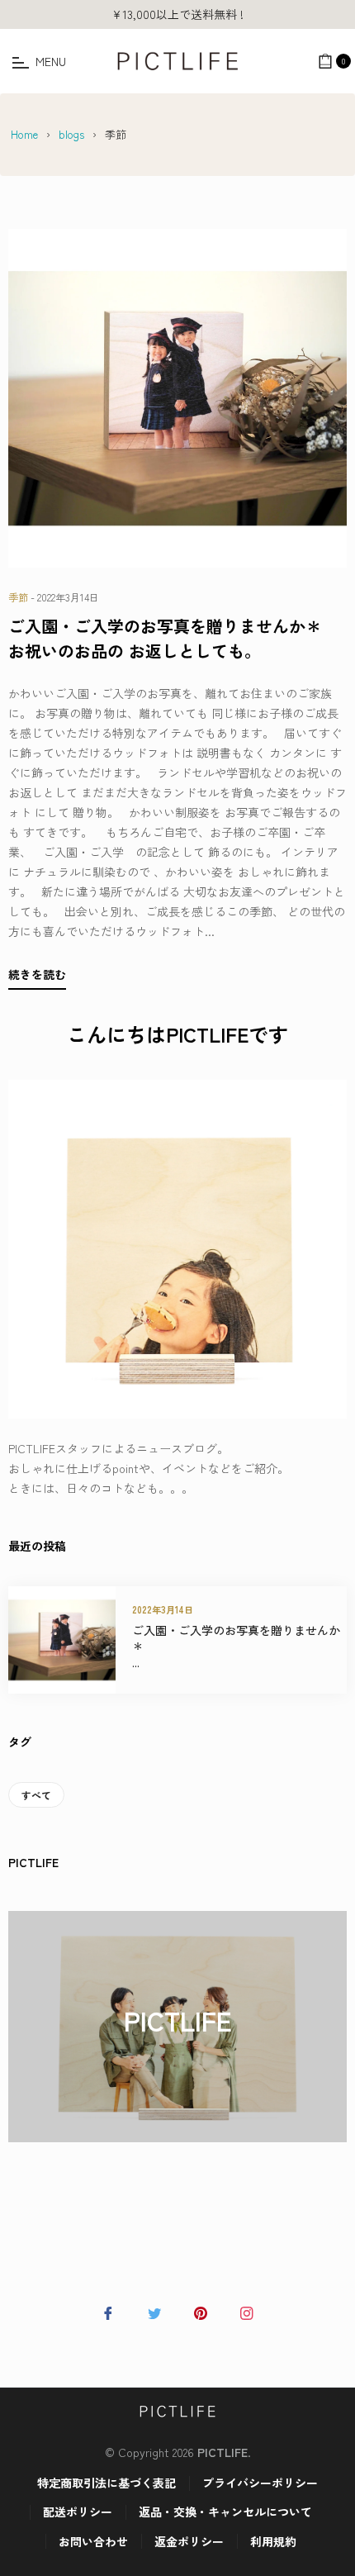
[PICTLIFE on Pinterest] (201, 2311)
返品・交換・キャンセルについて (225, 2512)
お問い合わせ (93, 2541)
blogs (71, 134)
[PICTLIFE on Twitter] (154, 2311)
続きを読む (37, 974)
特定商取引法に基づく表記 (106, 2483)
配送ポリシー (78, 2512)
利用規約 (273, 2541)
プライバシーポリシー (260, 2483)
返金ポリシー (189, 2541)
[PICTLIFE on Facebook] (108, 2311)
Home (24, 134)
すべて (36, 1795)
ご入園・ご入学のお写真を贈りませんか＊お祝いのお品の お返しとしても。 (165, 638)
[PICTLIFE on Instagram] (247, 2311)
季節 (18, 597)
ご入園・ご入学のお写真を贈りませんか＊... (236, 1647)
